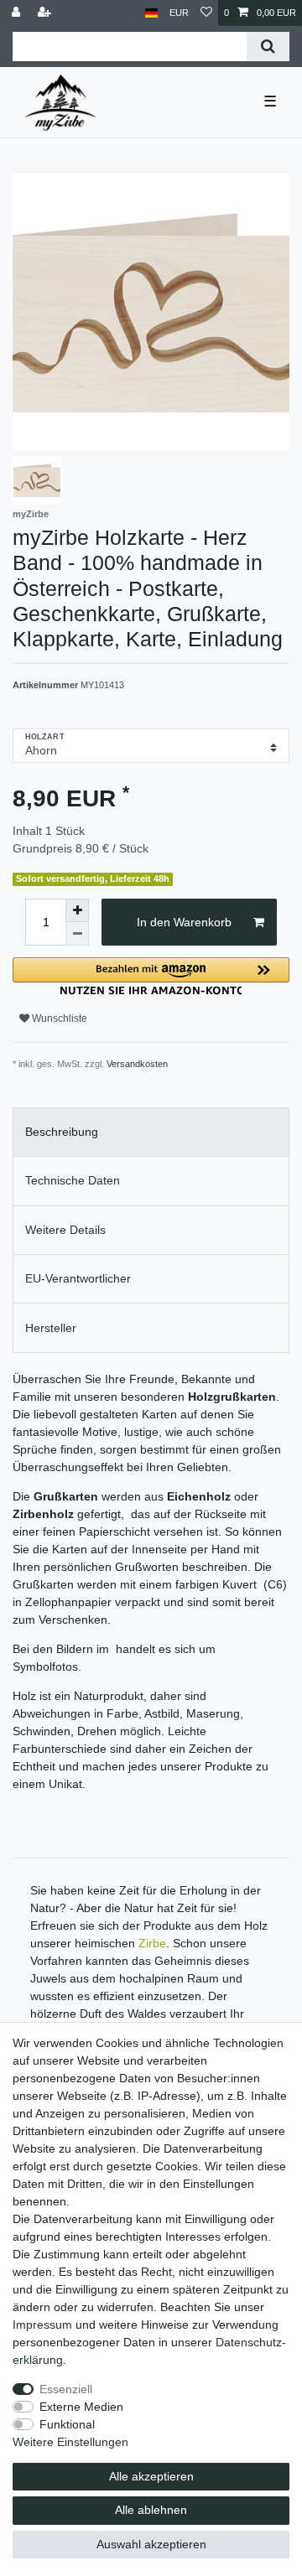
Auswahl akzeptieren (151, 2544)
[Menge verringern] (77, 934)
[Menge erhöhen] (77, 910)
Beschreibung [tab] (62, 1132)
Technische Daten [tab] (73, 1180)
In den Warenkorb (184, 922)
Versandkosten (137, 1064)
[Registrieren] (46, 13)
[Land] (151, 13)
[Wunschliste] (206, 13)
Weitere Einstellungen (70, 2442)
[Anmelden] (18, 13)
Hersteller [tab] (51, 1328)
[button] (151, 976)
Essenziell (66, 2389)
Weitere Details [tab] (65, 1230)
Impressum (42, 2325)
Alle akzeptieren (151, 2476)
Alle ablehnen (151, 2510)
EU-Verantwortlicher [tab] (78, 1278)
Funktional (67, 2424)
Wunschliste (58, 1018)
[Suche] (268, 47)
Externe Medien (81, 2407)
